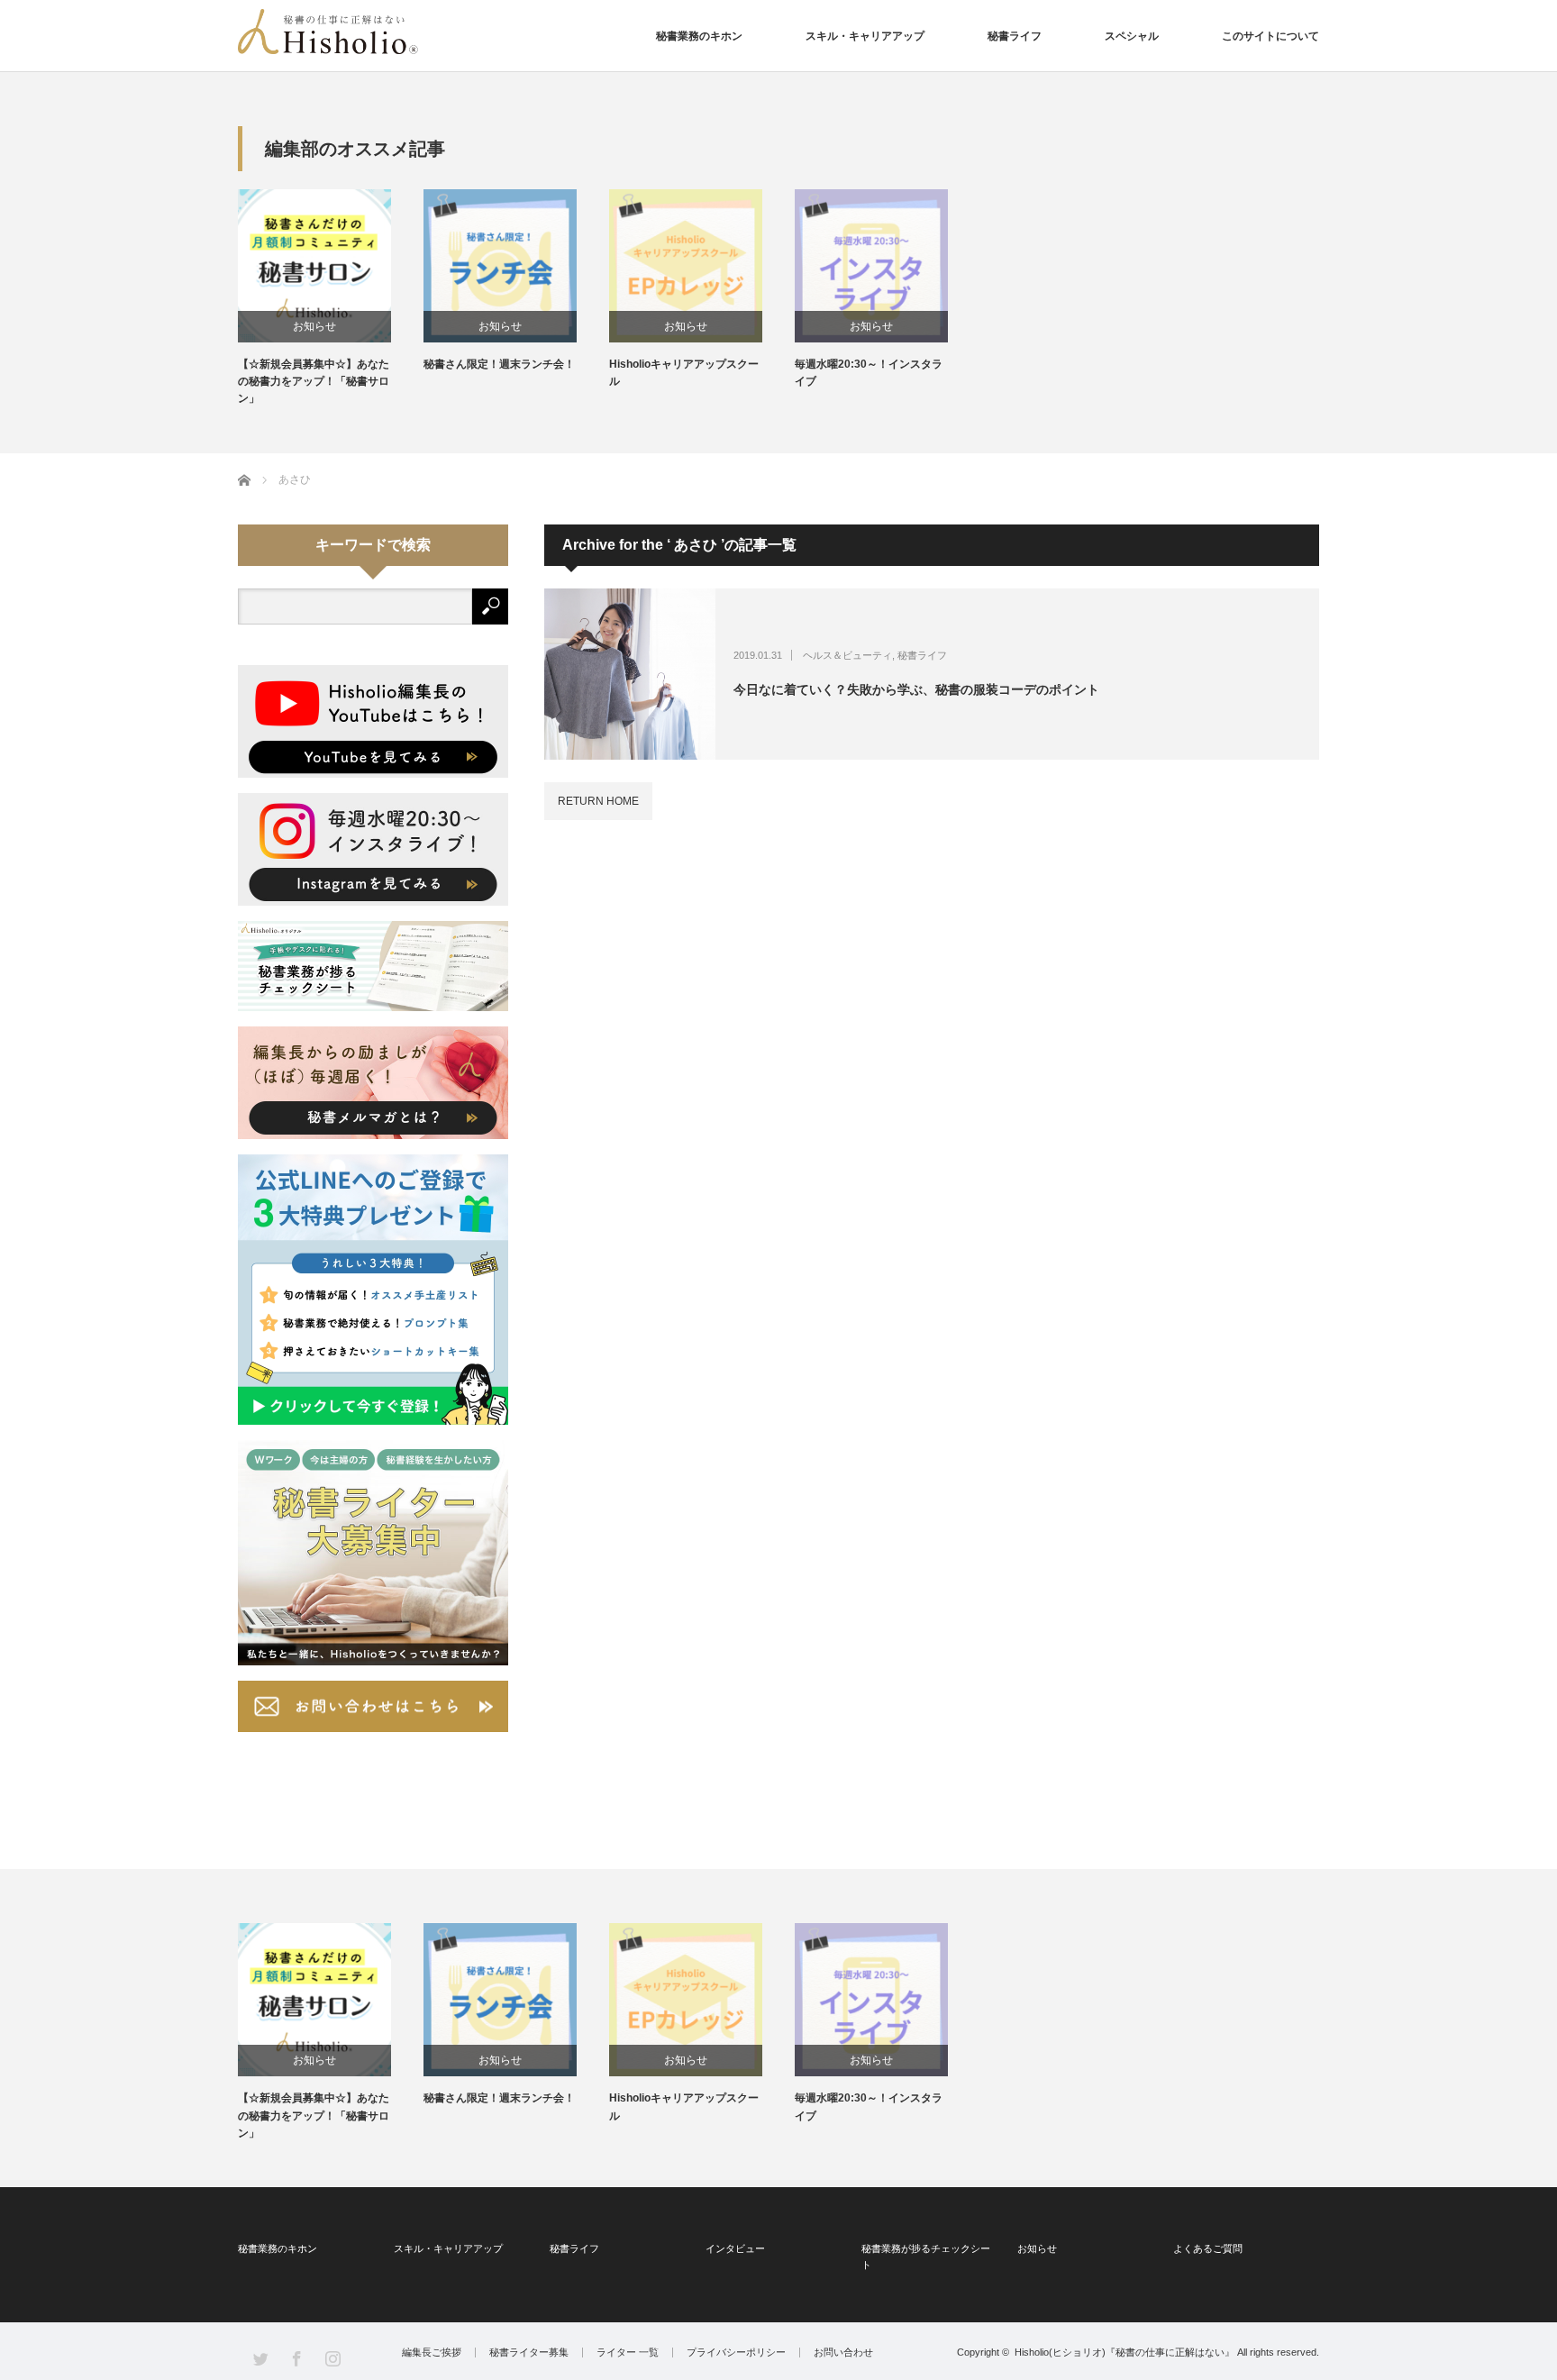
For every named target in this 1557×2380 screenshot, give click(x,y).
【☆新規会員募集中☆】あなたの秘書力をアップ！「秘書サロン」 (314, 381)
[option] (331, 299)
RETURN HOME (598, 801)
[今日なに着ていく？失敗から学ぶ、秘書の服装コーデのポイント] (630, 674)
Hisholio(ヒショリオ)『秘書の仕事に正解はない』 (1124, 2352)
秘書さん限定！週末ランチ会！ (499, 364)
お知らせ (314, 326)
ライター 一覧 (628, 2353)
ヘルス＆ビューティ (847, 655)
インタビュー (735, 2248)
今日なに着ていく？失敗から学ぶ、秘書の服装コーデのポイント (916, 689)
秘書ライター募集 (529, 2353)
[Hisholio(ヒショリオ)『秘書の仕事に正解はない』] (328, 32)
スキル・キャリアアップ (865, 36)
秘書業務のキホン (699, 36)
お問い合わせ (843, 2353)
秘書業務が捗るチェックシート (926, 2257)
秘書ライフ (1015, 36)
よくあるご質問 (1208, 2248)
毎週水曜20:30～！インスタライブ (869, 373)
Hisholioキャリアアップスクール (684, 373)
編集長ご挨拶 (432, 2353)
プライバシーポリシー (736, 2353)
